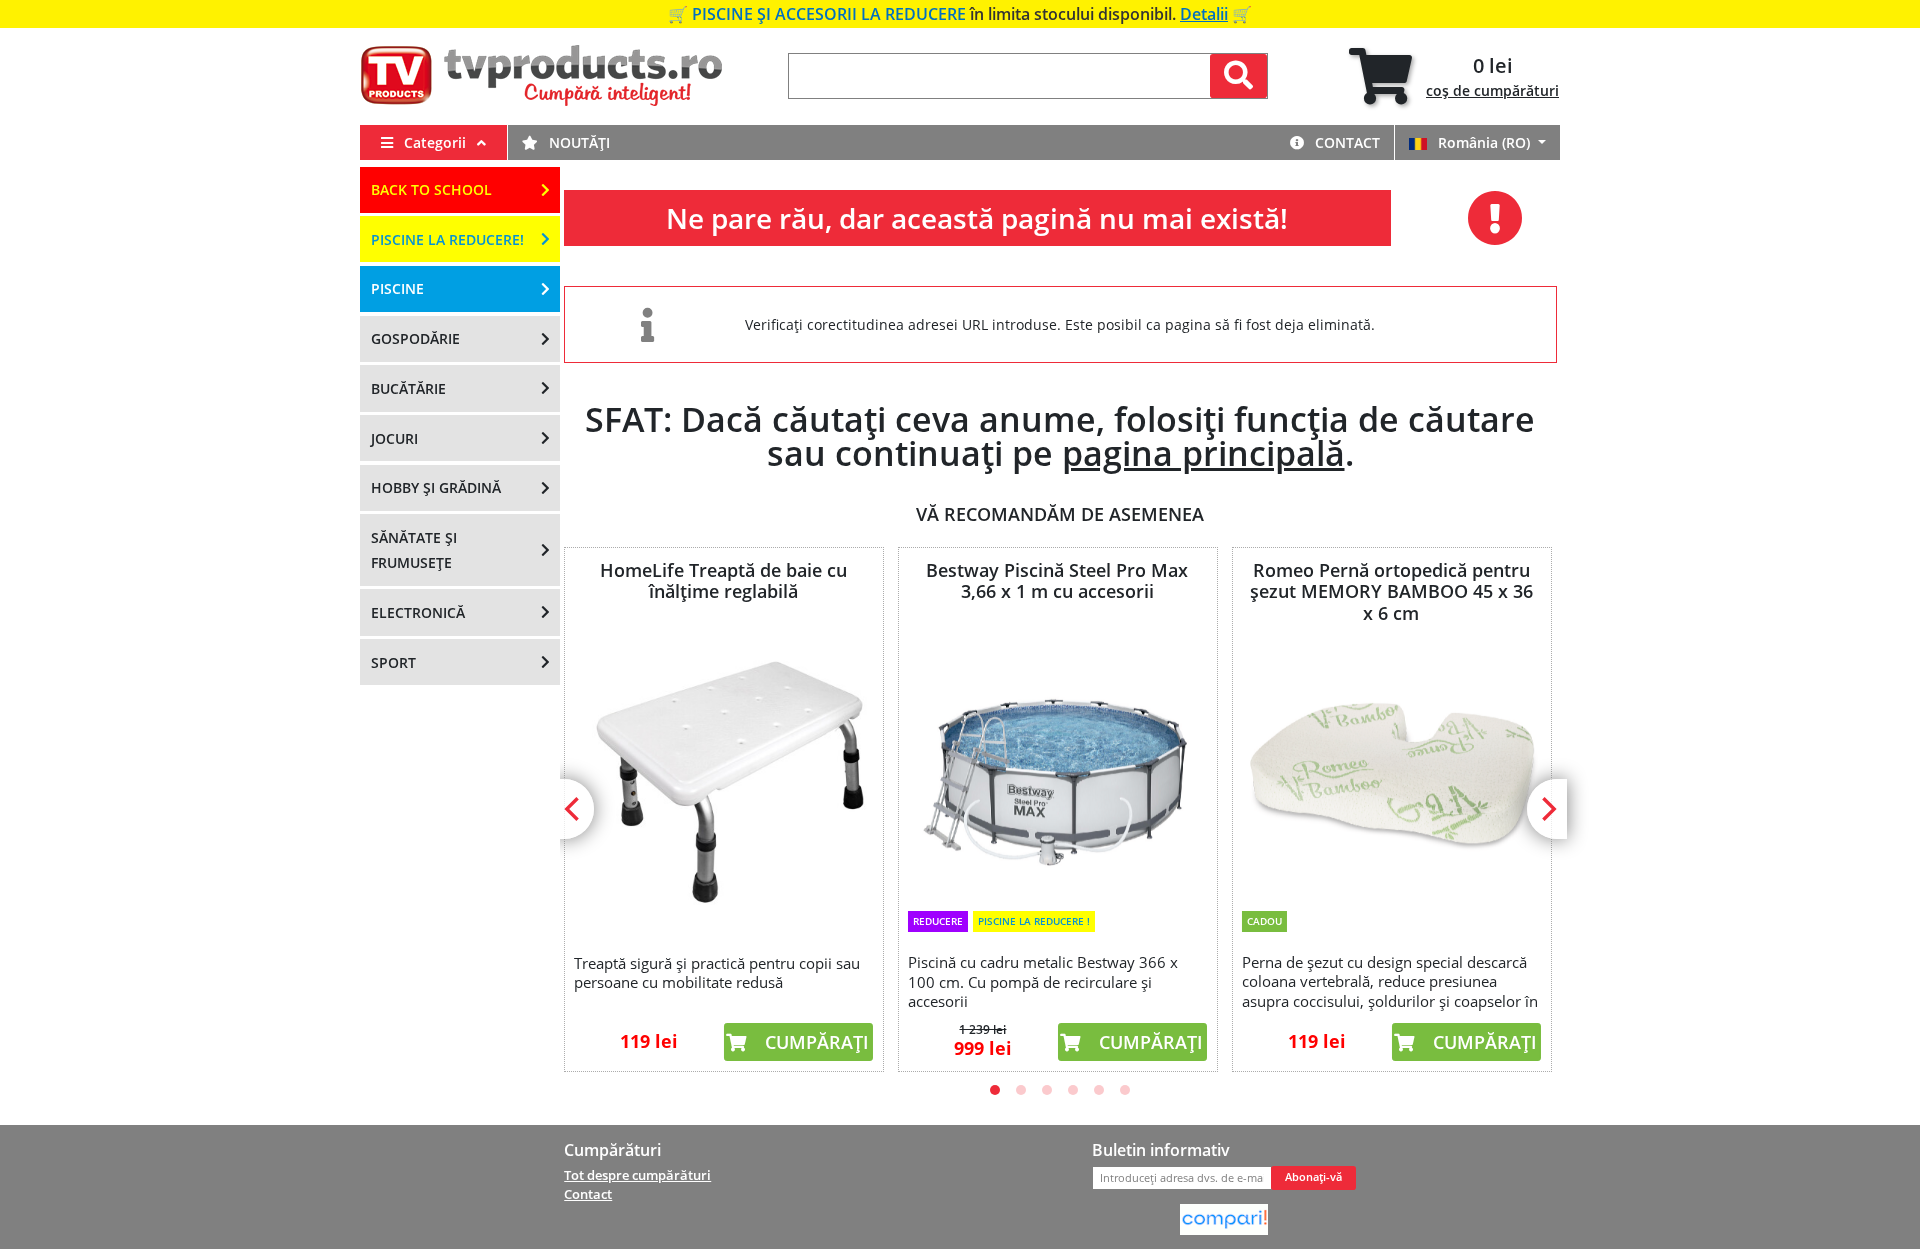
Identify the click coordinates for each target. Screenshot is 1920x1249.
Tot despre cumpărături (637, 1175)
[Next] (1547, 809)
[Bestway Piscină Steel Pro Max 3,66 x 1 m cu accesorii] (1057, 761)
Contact (1345, 142)
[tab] (1454, 76)
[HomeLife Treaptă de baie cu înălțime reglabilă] (723, 774)
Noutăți (577, 142)
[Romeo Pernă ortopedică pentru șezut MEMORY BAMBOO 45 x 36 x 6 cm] (1391, 763)
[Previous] (574, 809)
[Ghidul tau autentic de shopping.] (1224, 1218)
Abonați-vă (1313, 1177)
